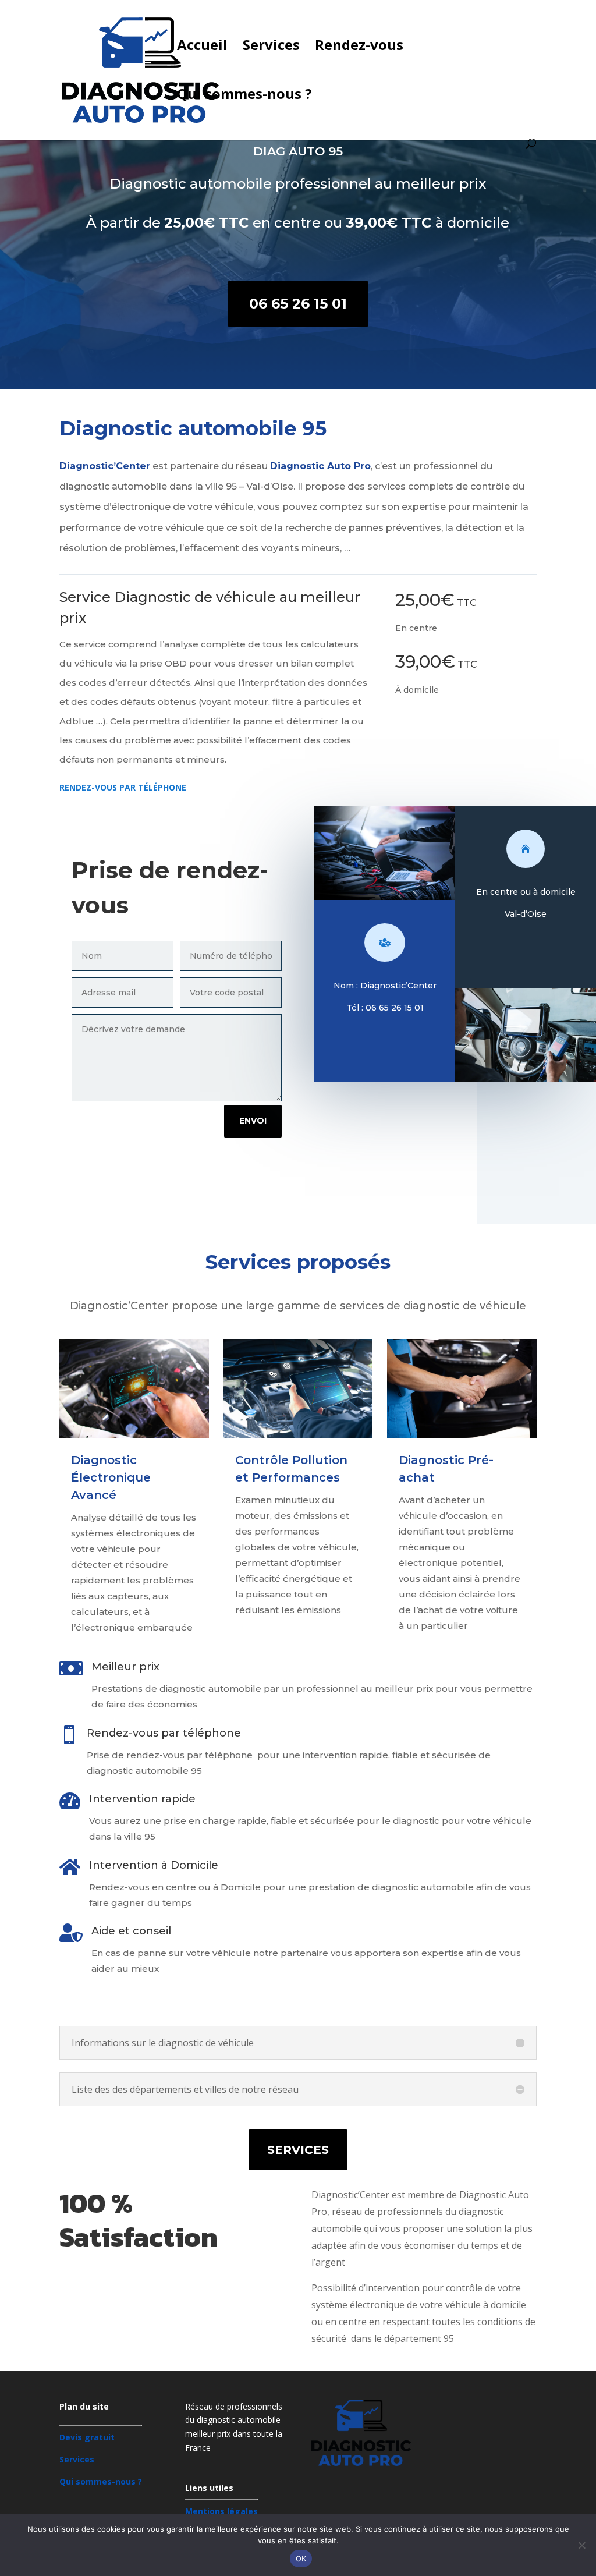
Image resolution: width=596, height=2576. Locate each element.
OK (301, 2559)
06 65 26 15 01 (298, 304)
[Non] (581, 2545)
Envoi (253, 1121)
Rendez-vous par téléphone (123, 787)
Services (271, 47)
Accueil (202, 47)
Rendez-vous (359, 47)
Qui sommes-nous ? (244, 96)
